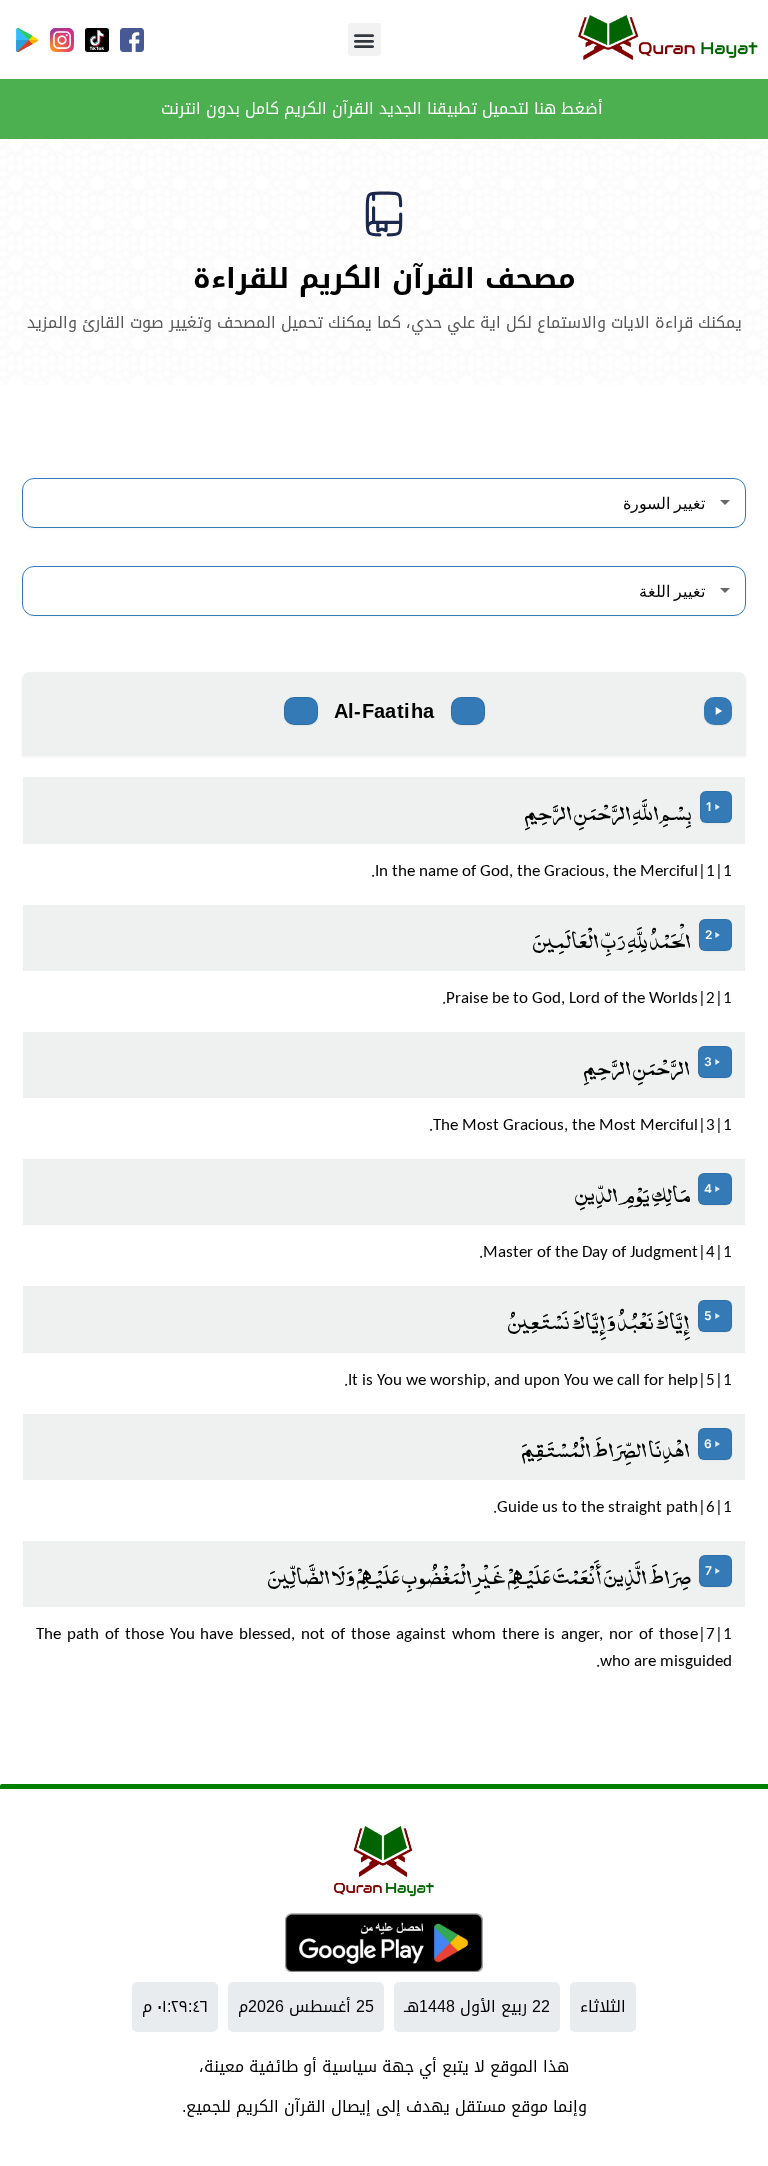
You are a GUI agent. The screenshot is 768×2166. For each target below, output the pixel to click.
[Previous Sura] (468, 711)
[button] (364, 39)
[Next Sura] (301, 711)
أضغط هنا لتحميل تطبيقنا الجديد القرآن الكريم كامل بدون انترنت (384, 108)
